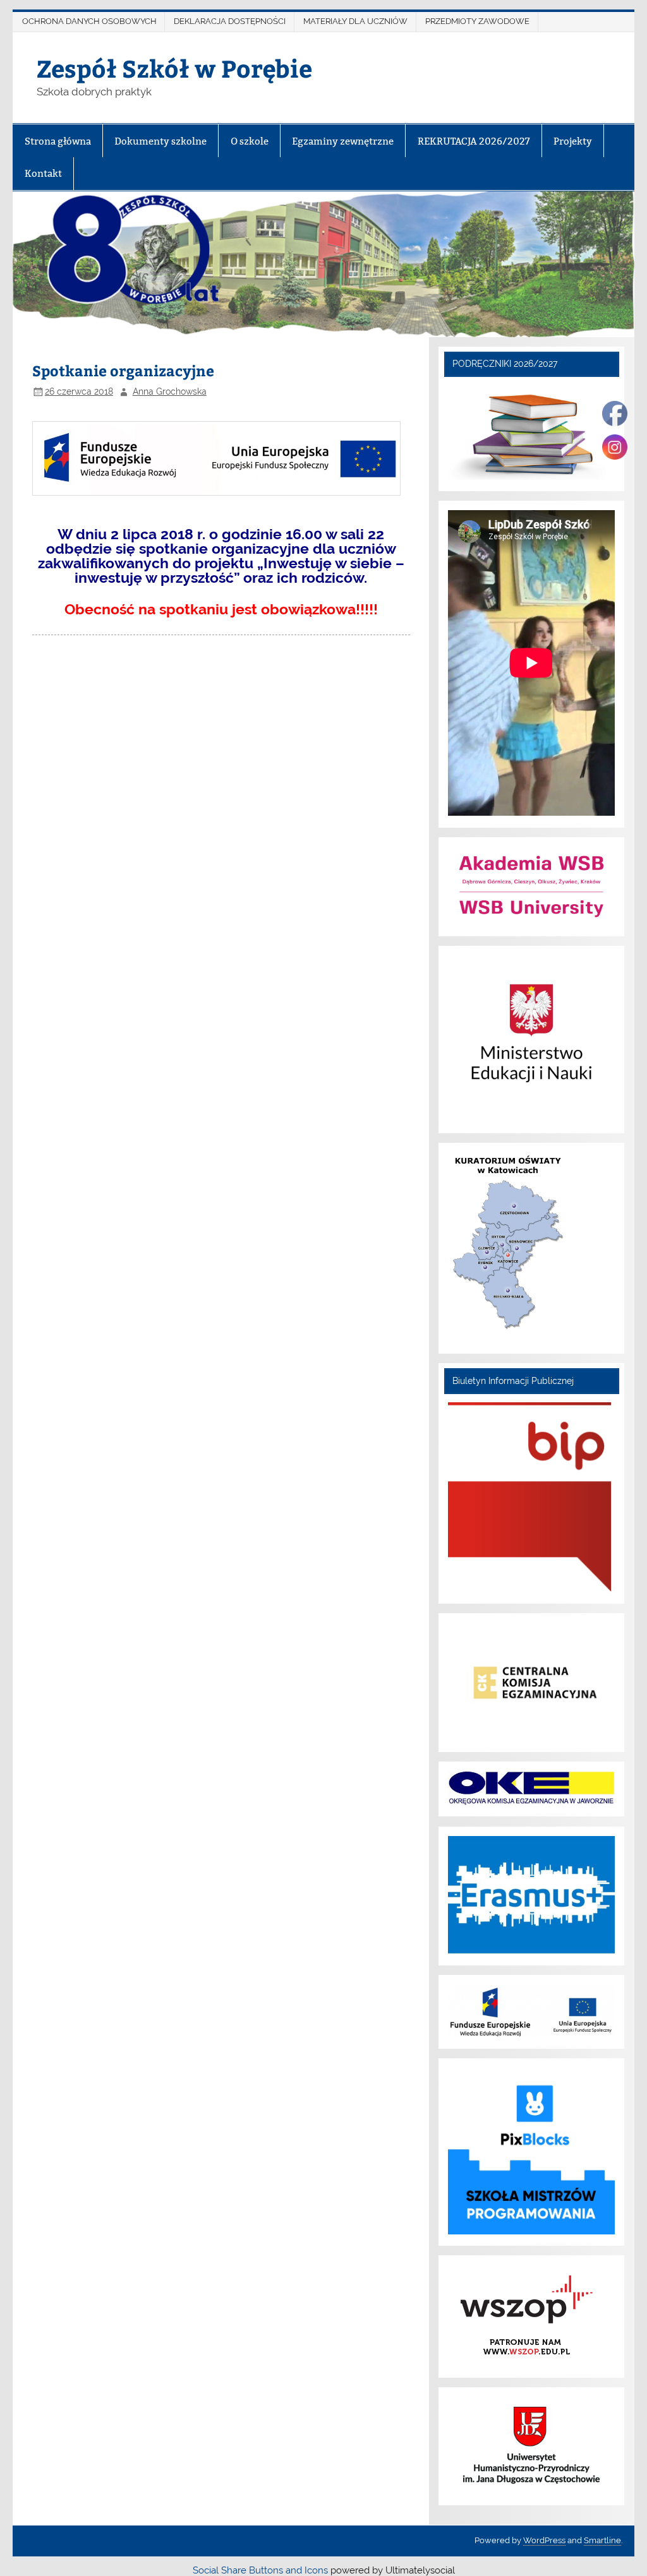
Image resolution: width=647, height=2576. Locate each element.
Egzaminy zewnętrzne (343, 141)
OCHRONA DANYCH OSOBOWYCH (89, 21)
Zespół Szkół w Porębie (174, 68)
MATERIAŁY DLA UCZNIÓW (355, 21)
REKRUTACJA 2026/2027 (474, 141)
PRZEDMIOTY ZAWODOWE (477, 21)
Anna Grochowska (170, 391)
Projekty (573, 141)
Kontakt (43, 173)
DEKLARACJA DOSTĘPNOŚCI (230, 21)
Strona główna (58, 141)
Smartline (602, 2540)
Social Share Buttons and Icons (260, 2570)
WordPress (544, 2540)
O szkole (250, 141)
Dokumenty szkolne (160, 141)
